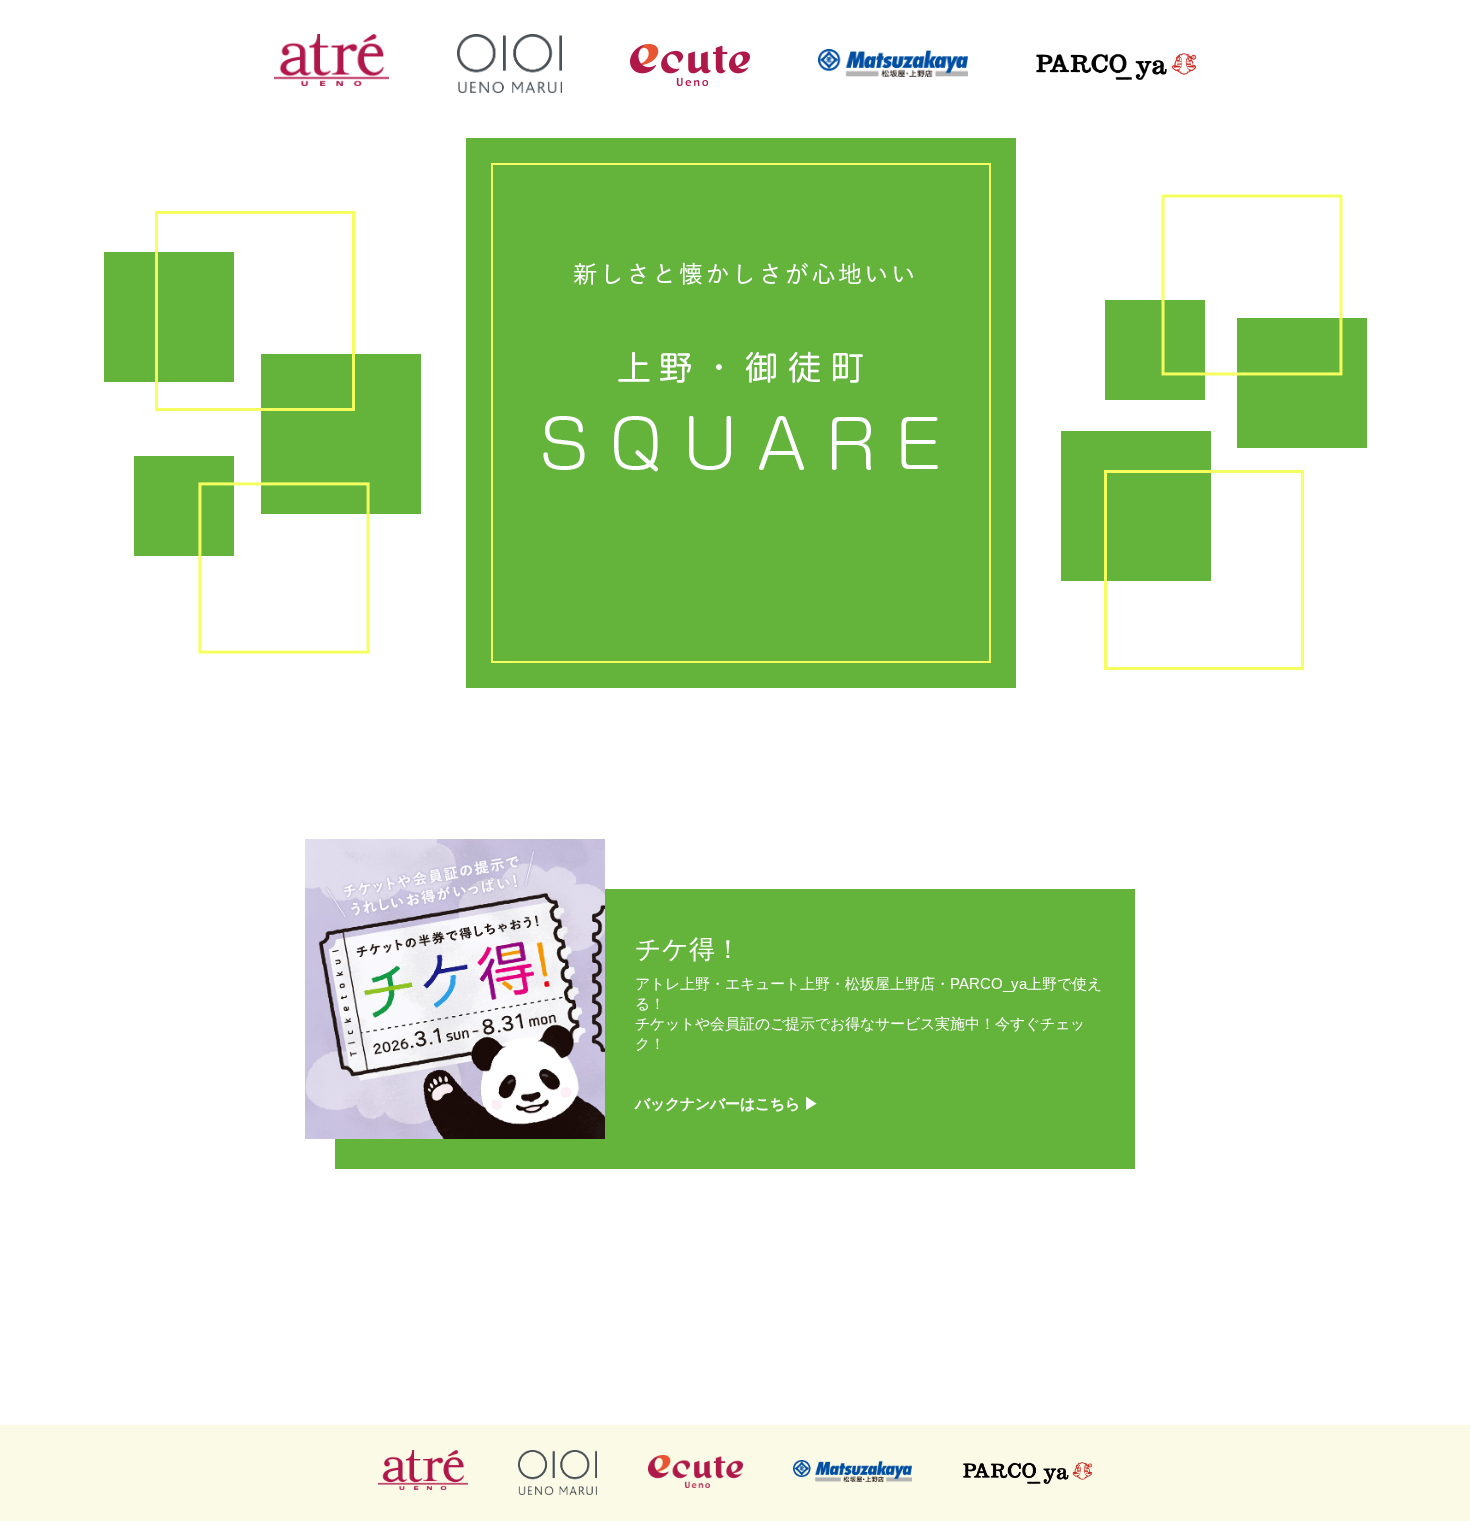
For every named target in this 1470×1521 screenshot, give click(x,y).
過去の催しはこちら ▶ (735, 1366)
